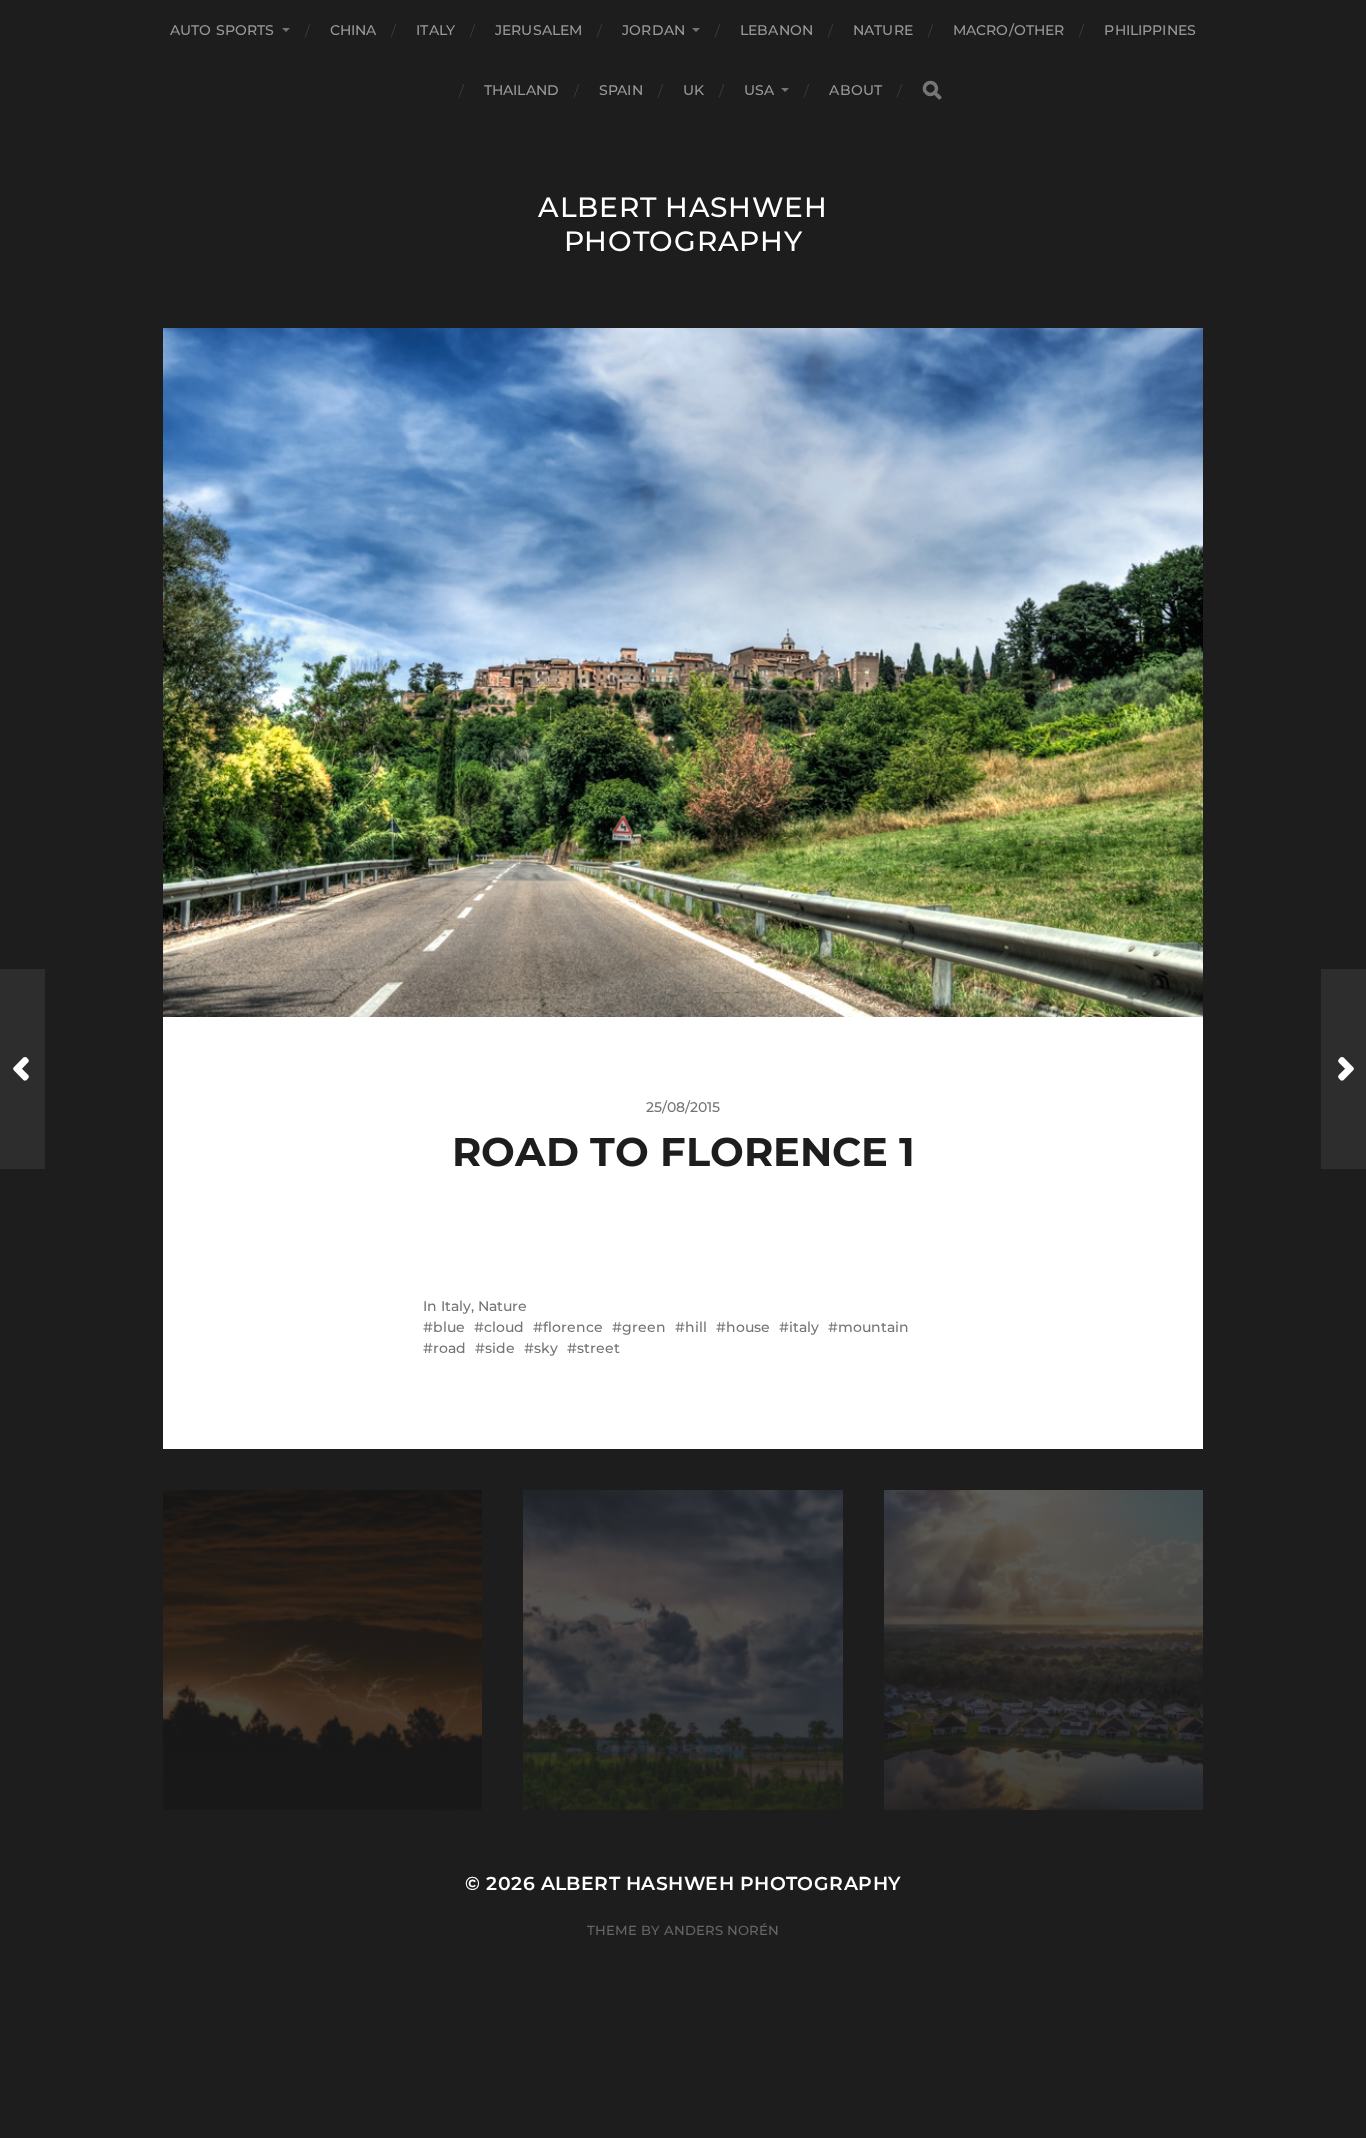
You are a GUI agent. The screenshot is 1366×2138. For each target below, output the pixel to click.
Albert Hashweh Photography (683, 224)
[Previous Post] (22, 1069)
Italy (435, 30)
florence (573, 1327)
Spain (621, 90)
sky (546, 1348)
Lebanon (776, 30)
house (748, 1327)
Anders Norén (721, 1930)
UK (693, 90)
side (500, 1348)
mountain (873, 1327)
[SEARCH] (932, 90)
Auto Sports (222, 30)
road (449, 1348)
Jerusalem (538, 30)
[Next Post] (1343, 1069)
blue (449, 1327)
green (644, 1327)
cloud (504, 1327)
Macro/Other (1009, 30)
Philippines (1150, 30)
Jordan (653, 30)
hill (696, 1327)
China (353, 30)
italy (804, 1327)
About (855, 90)
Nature (883, 30)
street (598, 1348)
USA (759, 90)
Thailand (521, 90)
